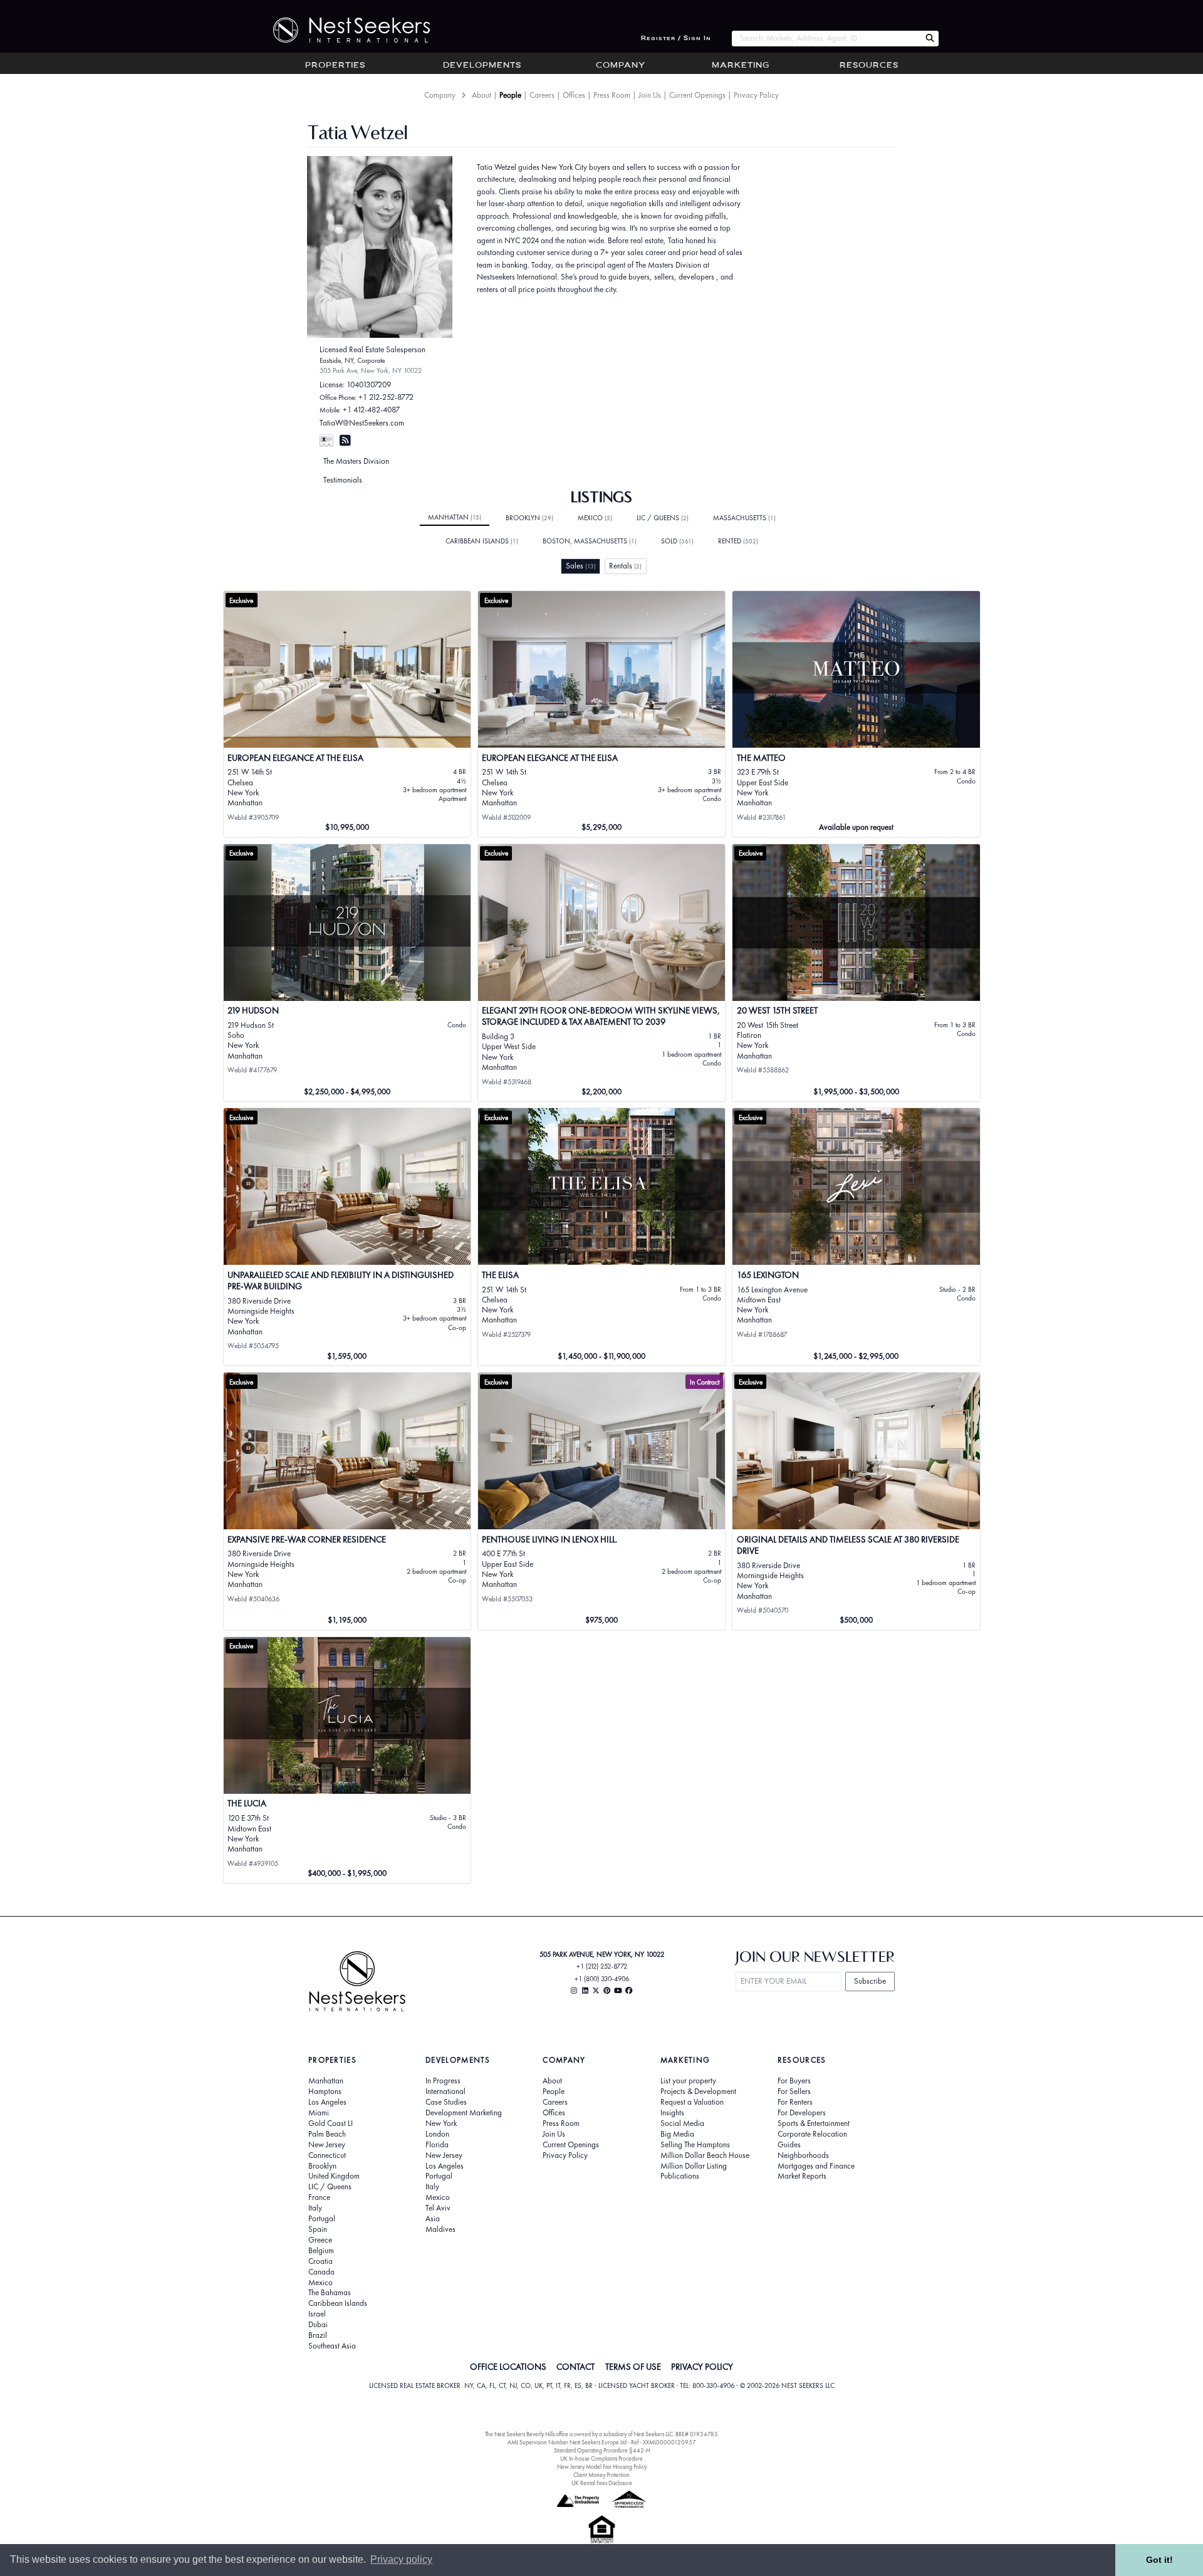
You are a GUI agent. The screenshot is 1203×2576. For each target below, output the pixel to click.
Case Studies (446, 2102)
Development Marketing (464, 2113)
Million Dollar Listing (694, 2166)
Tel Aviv (438, 2208)
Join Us (650, 95)
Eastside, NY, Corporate (352, 360)
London (437, 2134)
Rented (738, 541)
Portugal (322, 2219)
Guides (789, 2145)
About (482, 95)
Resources (869, 66)
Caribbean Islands (482, 541)
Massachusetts (744, 518)
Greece (320, 2240)
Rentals (625, 566)
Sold (677, 541)
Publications (680, 2176)
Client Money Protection (601, 2475)
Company (621, 66)
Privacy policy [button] (401, 2559)
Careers (542, 95)
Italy (315, 2208)
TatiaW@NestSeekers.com (362, 423)
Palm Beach (327, 2134)
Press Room (612, 95)
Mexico (595, 518)
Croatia (320, 2261)
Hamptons (325, 2092)
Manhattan (455, 517)
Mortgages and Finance (816, 2166)
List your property (688, 2081)
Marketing (741, 66)
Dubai (318, 2325)
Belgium (321, 2251)
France (319, 2197)
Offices (574, 95)
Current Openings (697, 95)
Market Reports (802, 2176)
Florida (437, 2145)
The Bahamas (330, 2293)
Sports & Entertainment (814, 2123)
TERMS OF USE (633, 2367)
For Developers (802, 2113)
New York (441, 2123)
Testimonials (343, 480)
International (445, 2092)
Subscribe (870, 1981)
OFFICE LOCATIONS (508, 2367)
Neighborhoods (803, 2155)
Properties (335, 66)
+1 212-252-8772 (386, 397)
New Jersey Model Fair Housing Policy (602, 2467)
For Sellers (794, 2092)
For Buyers (794, 2081)
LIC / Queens (663, 518)
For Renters (795, 2102)
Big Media (677, 2134)
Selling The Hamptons (695, 2145)
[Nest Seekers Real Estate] (343, 30)
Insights (672, 2113)
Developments (482, 66)
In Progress (443, 2081)
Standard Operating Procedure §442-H (602, 2450)
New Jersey (327, 2145)
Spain (318, 2229)
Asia (433, 2219)
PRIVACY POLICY (702, 2367)
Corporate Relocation (812, 2134)
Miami (319, 2113)
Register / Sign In (676, 39)
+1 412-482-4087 (371, 410)
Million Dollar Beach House (705, 2155)
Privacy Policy (756, 95)
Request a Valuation (692, 2102)
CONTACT (575, 2367)
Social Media (682, 2123)
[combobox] (826, 39)
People (510, 95)
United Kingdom (334, 2176)
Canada (321, 2272)
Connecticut (327, 2155)
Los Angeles (327, 2102)
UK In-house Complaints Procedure (601, 2458)
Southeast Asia (332, 2346)
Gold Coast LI (331, 2123)
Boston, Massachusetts (590, 541)
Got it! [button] (1159, 2560)
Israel (317, 2314)
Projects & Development (698, 2092)
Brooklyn (529, 518)
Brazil (318, 2335)
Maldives (440, 2229)
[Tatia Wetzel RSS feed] (346, 440)
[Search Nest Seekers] (930, 39)
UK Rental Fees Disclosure (602, 2483)
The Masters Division (356, 461)
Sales (581, 566)
